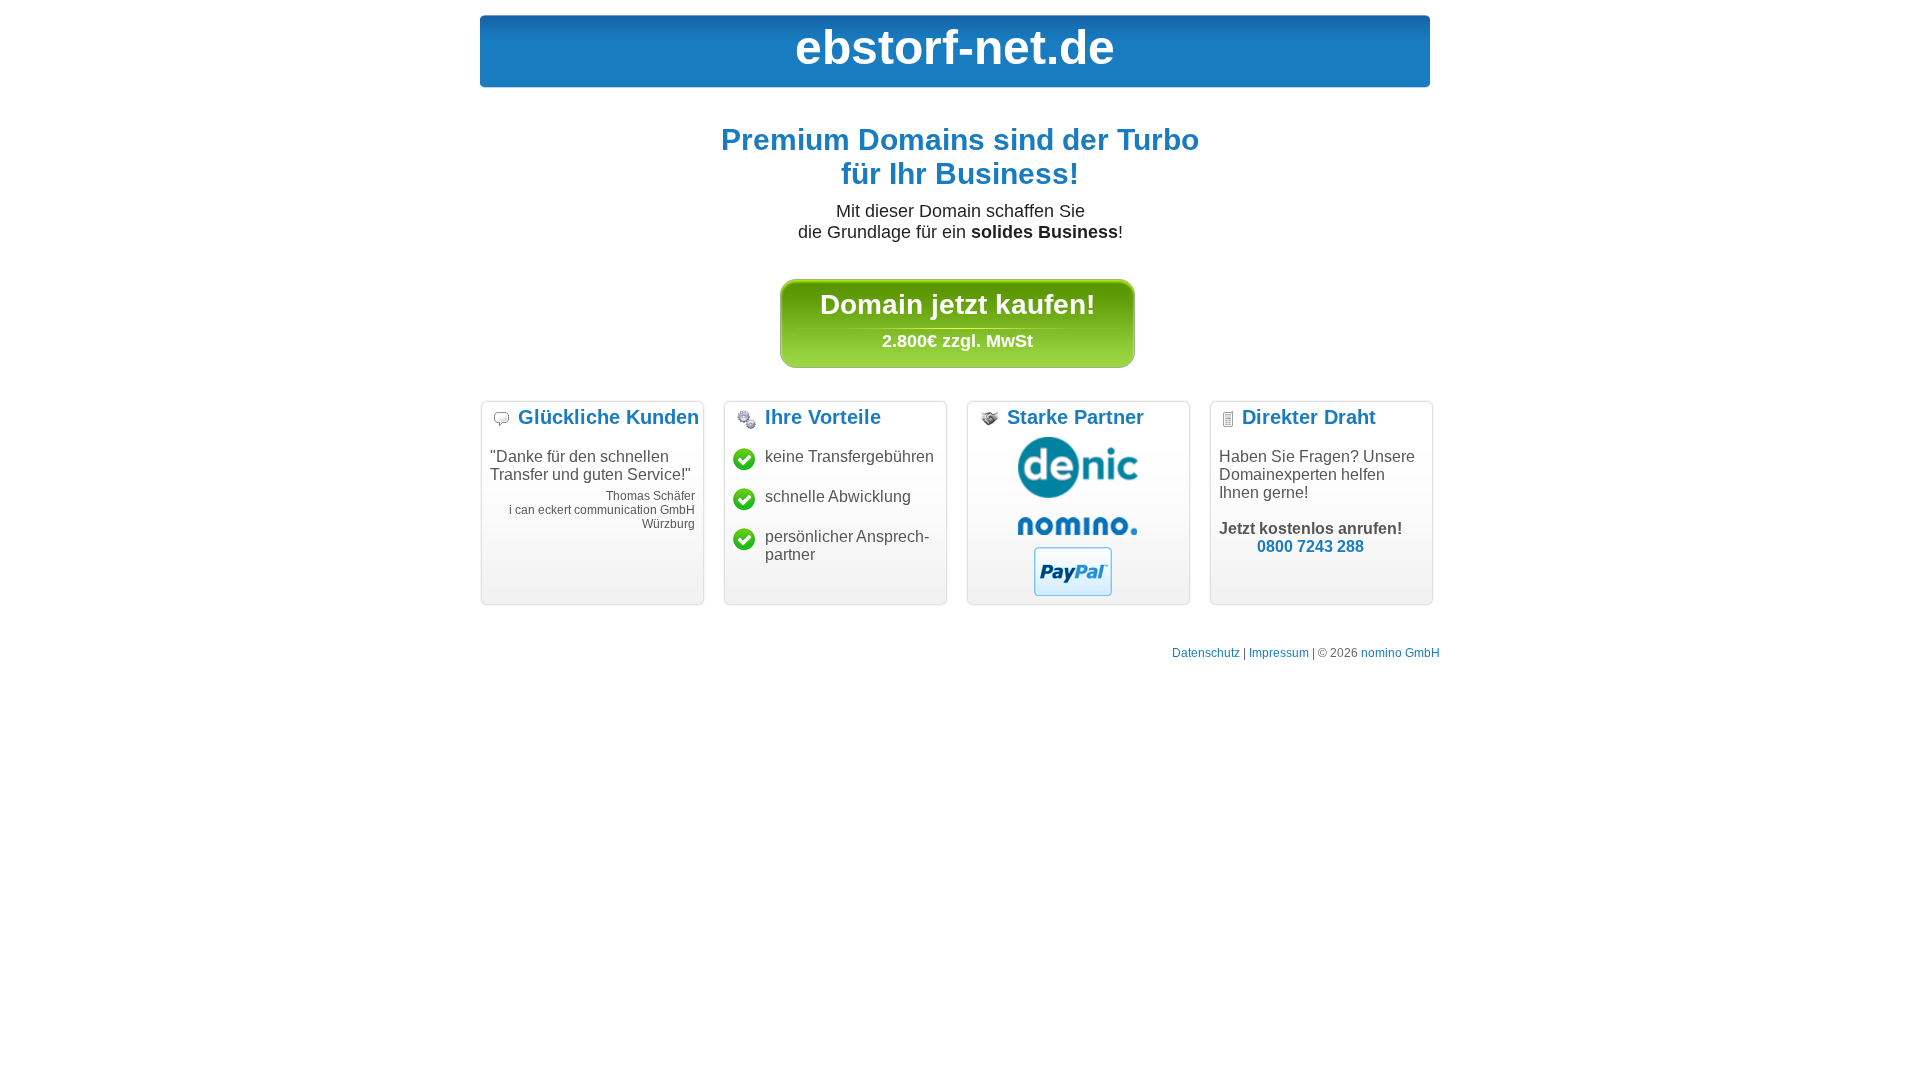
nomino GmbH (1400, 653)
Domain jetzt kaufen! (957, 304)
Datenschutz (1206, 653)
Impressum (1279, 653)
